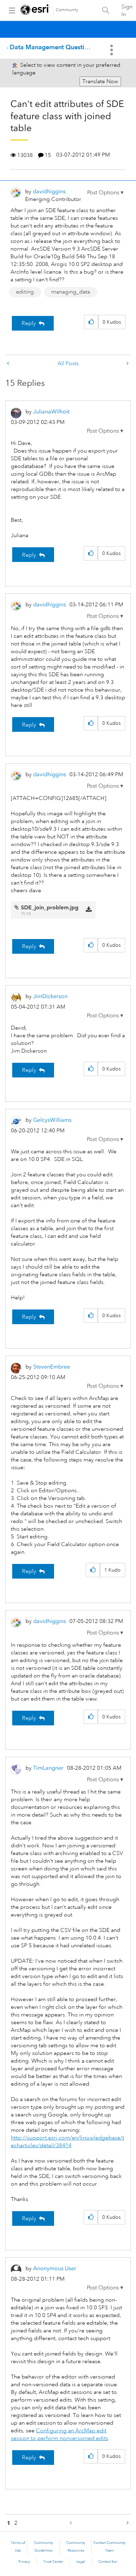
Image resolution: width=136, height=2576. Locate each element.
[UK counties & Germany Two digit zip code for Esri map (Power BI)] (9, 364)
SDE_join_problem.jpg (50, 907)
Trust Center (53, 2562)
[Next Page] (127, 2523)
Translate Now (100, 81)
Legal (81, 2562)
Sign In (127, 10)
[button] (105, 193)
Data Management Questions (52, 47)
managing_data (71, 292)
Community (67, 10)
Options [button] (112, 50)
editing (25, 292)
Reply (29, 323)
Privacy (24, 2562)
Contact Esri (108, 2562)
